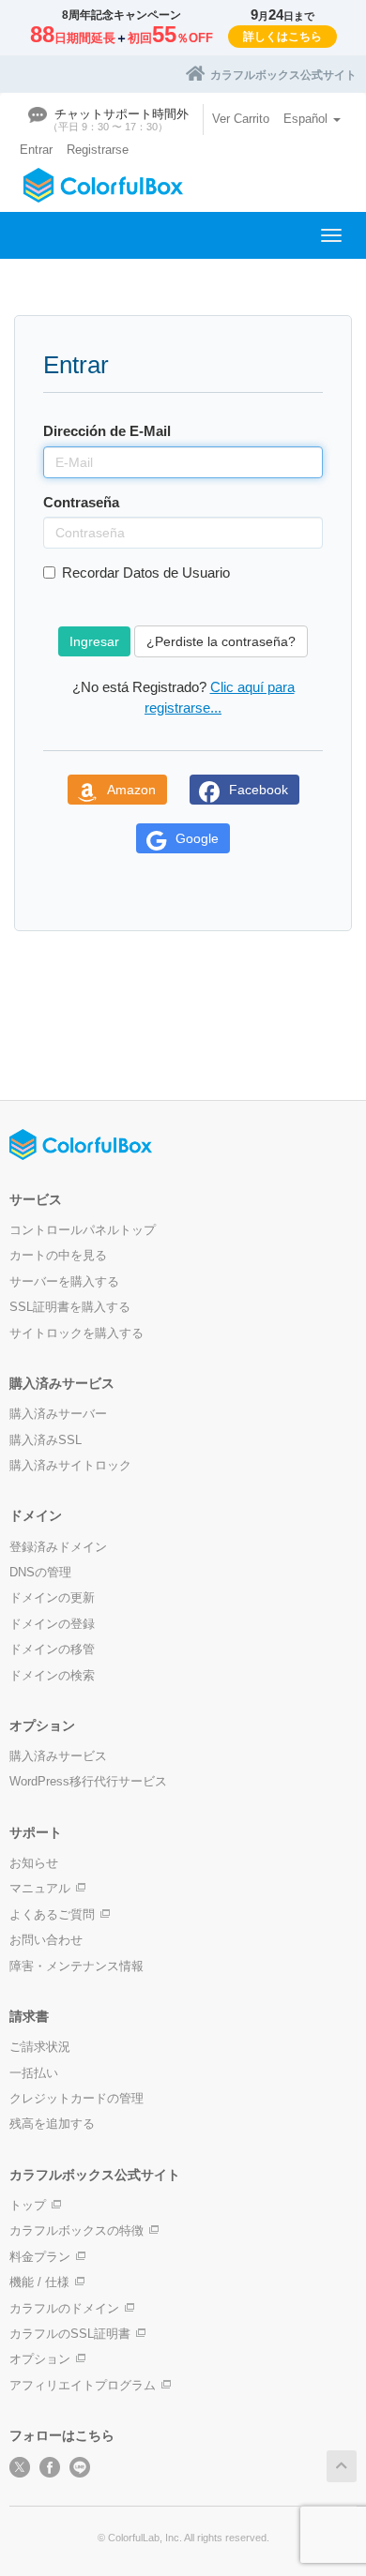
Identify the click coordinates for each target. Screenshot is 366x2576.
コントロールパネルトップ (83, 1230)
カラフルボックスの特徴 (76, 2230)
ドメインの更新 (52, 1597)
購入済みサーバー (58, 1414)
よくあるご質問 (52, 1914)
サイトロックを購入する (76, 1333)
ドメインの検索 (52, 1675)
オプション (40, 2359)
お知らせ (34, 1863)
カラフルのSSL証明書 (70, 2334)
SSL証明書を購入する (70, 1307)
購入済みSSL (46, 1440)
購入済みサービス (58, 1756)
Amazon (131, 790)
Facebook (259, 790)
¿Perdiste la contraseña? (221, 641)
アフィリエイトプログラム (83, 2385)
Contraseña (81, 502)
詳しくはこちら (282, 37)
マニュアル (40, 1888)
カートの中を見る (58, 1255)
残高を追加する (52, 2124)
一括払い (34, 2073)
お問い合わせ (46, 1940)
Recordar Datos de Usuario (146, 572)
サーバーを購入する (64, 1281)
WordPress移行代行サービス (88, 1781)
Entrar (36, 150)
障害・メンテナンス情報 (76, 1966)
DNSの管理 (40, 1572)
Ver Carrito (241, 119)
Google (197, 838)
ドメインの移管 (52, 1649)
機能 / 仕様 (39, 2282)
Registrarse (98, 150)
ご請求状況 (40, 2047)
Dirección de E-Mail (107, 431)
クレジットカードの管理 (76, 2098)
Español (307, 119)
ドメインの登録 (52, 1624)
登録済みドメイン (58, 1547)
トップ (28, 2205)
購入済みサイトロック (70, 1465)
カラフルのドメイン (64, 2308)
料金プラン (40, 2257)
